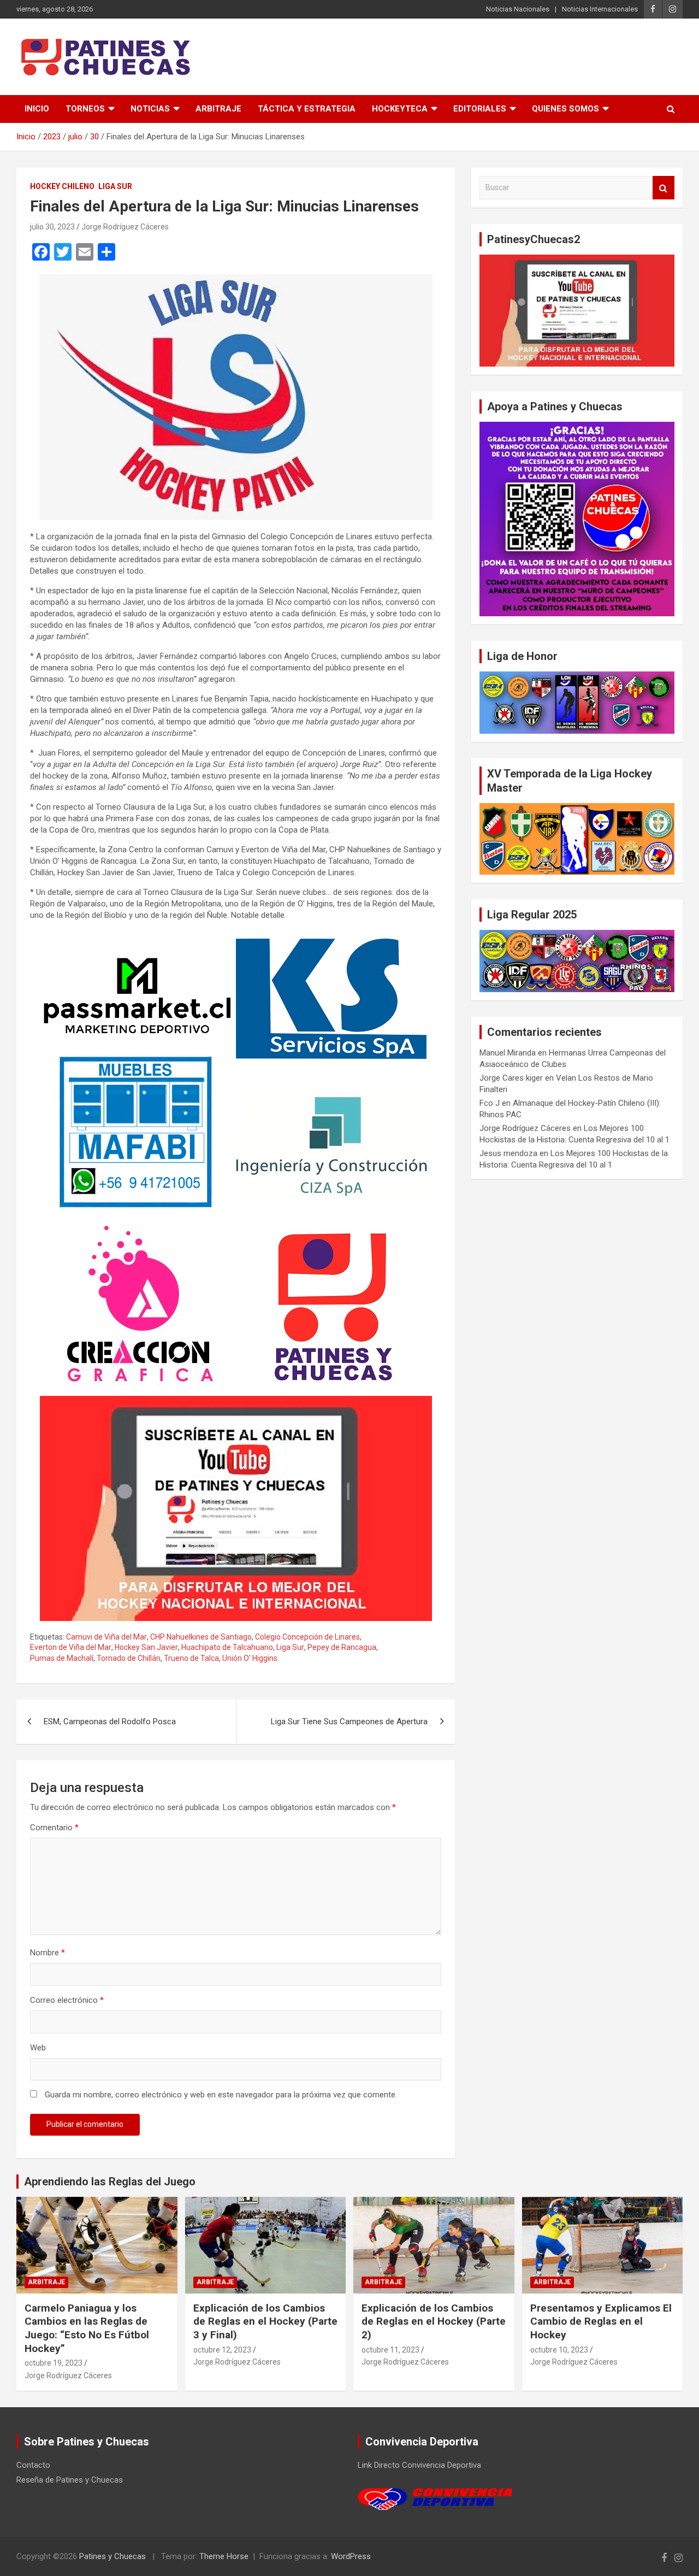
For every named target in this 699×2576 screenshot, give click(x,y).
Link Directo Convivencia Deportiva (419, 2465)
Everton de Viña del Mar (71, 1647)
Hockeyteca (400, 109)
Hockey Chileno (62, 186)
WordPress (351, 2556)
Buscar (664, 188)
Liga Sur (115, 186)
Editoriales (480, 109)
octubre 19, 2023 (54, 2363)
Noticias (150, 109)
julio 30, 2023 (52, 227)
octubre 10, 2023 (559, 2350)
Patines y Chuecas (112, 2556)
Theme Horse (224, 2556)
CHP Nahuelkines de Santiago (201, 1637)
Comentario (54, 1828)
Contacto (33, 2465)
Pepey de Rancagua (342, 1647)
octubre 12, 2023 (222, 2350)
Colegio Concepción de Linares (307, 1637)
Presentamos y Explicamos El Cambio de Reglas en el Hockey (601, 2321)
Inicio (37, 109)
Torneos (85, 109)
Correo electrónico (67, 2000)
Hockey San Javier (146, 1647)
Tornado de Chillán (129, 1658)
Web (38, 2048)
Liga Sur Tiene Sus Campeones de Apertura (349, 1722)
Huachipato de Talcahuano (227, 1647)
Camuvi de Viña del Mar (106, 1637)
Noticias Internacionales (600, 9)
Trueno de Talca (191, 1658)
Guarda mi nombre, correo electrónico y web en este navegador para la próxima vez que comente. (221, 2095)
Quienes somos (565, 109)
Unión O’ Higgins (250, 1658)
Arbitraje (218, 109)
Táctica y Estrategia (307, 109)
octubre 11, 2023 (390, 2350)
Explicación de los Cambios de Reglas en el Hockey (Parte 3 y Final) (265, 2321)
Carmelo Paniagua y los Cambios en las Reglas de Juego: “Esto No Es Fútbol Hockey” (87, 2328)
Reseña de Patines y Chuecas (70, 2480)
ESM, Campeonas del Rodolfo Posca (110, 1722)
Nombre (48, 1953)
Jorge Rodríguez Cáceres (125, 227)
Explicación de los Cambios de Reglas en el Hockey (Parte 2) (434, 2321)
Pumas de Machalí (62, 1658)
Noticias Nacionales (518, 9)
